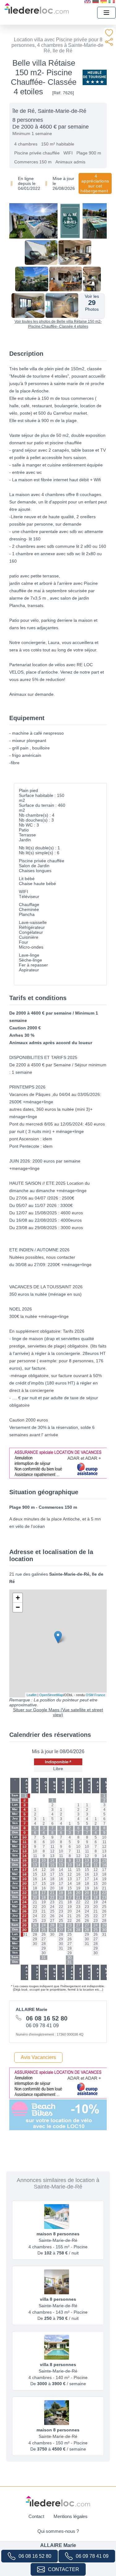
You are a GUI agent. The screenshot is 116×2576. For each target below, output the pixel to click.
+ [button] (18, 1598)
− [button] (18, 1607)
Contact (36, 2516)
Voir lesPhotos (92, 303)
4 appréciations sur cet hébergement (95, 183)
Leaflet (32, 1695)
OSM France (95, 1695)
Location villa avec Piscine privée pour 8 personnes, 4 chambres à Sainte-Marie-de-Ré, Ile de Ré (58, 45)
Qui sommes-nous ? (58, 2531)
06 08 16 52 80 (35, 2556)
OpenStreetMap (51, 1695)
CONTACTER (64, 2569)
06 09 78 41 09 (92, 2556)
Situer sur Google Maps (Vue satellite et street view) (58, 1712)
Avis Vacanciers (38, 2057)
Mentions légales (71, 2516)
